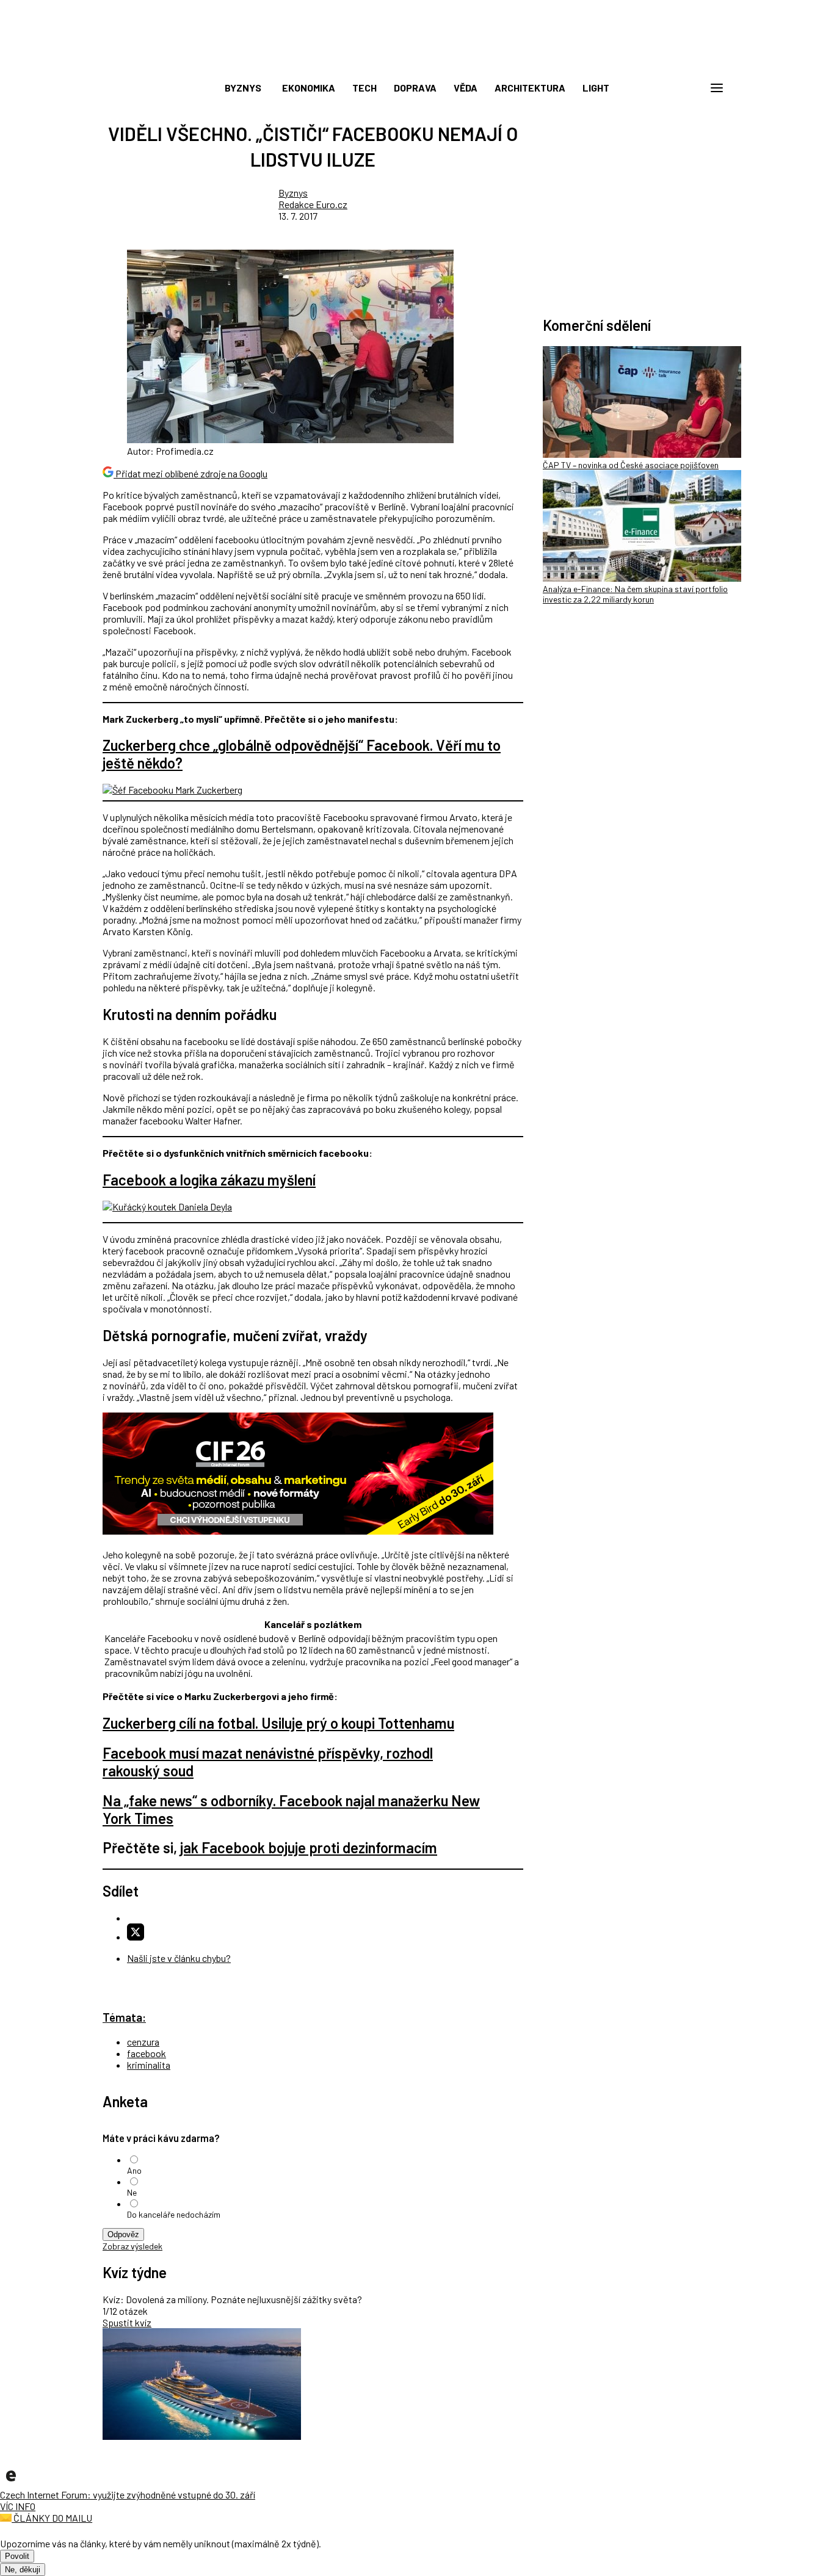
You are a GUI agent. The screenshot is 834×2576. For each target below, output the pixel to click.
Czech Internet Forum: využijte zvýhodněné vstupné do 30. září (128, 2495)
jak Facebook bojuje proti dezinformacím (309, 1847)
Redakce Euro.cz (313, 204)
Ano (134, 2170)
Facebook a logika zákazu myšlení (209, 1180)
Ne (132, 2192)
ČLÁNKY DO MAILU (52, 2518)
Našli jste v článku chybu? (179, 1958)
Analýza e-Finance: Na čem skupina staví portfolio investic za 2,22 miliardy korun (635, 594)
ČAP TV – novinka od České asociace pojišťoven (631, 465)
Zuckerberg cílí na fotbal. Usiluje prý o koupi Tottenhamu (278, 1723)
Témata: (124, 2017)
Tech (364, 88)
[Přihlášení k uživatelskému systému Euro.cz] (658, 88)
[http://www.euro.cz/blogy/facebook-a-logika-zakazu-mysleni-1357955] (167, 1207)
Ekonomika (309, 88)
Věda (466, 88)
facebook (147, 2053)
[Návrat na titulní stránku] (417, 61)
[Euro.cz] (11, 2483)
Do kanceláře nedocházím (174, 2214)
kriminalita (149, 2065)
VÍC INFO (18, 2506)
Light (596, 88)
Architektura (530, 88)
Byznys (243, 88)
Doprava (415, 88)
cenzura (143, 2042)
